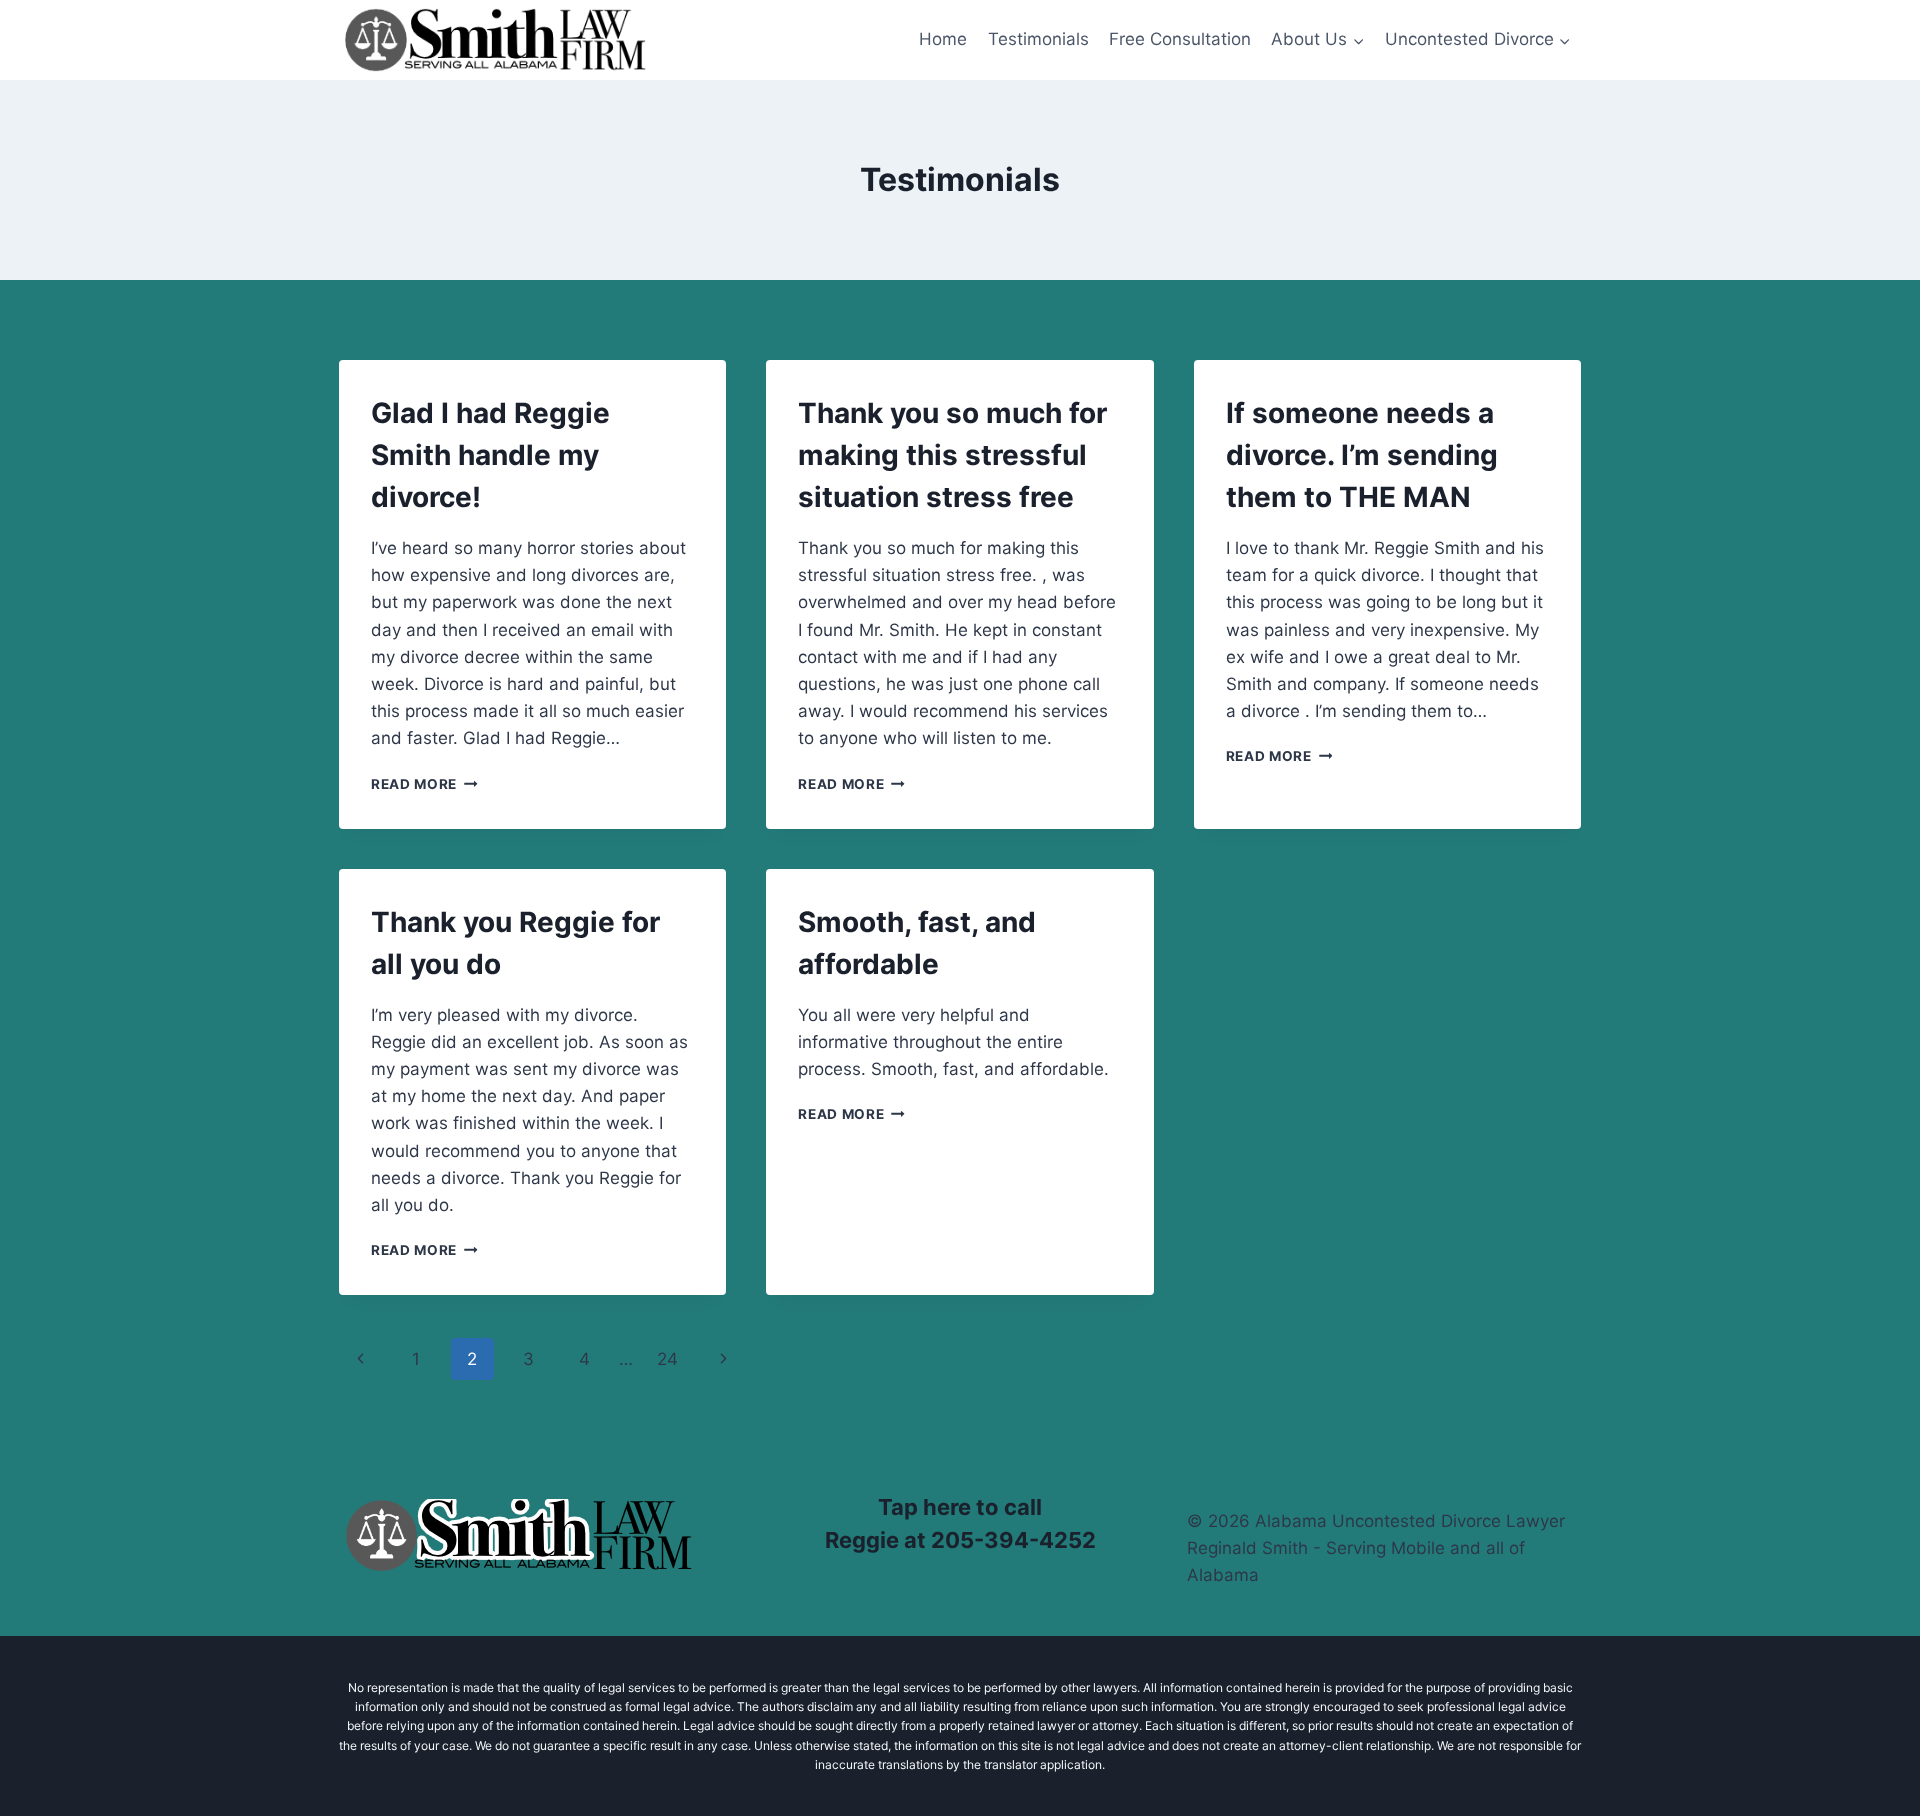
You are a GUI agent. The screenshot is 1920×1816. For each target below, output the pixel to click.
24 (667, 1359)
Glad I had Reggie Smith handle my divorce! (490, 455)
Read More (424, 784)
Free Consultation (1180, 39)
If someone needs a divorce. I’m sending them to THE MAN (1362, 455)
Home (943, 39)
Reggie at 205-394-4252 (960, 1540)
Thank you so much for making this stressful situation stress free (952, 455)
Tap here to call (960, 1507)
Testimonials (1038, 39)
